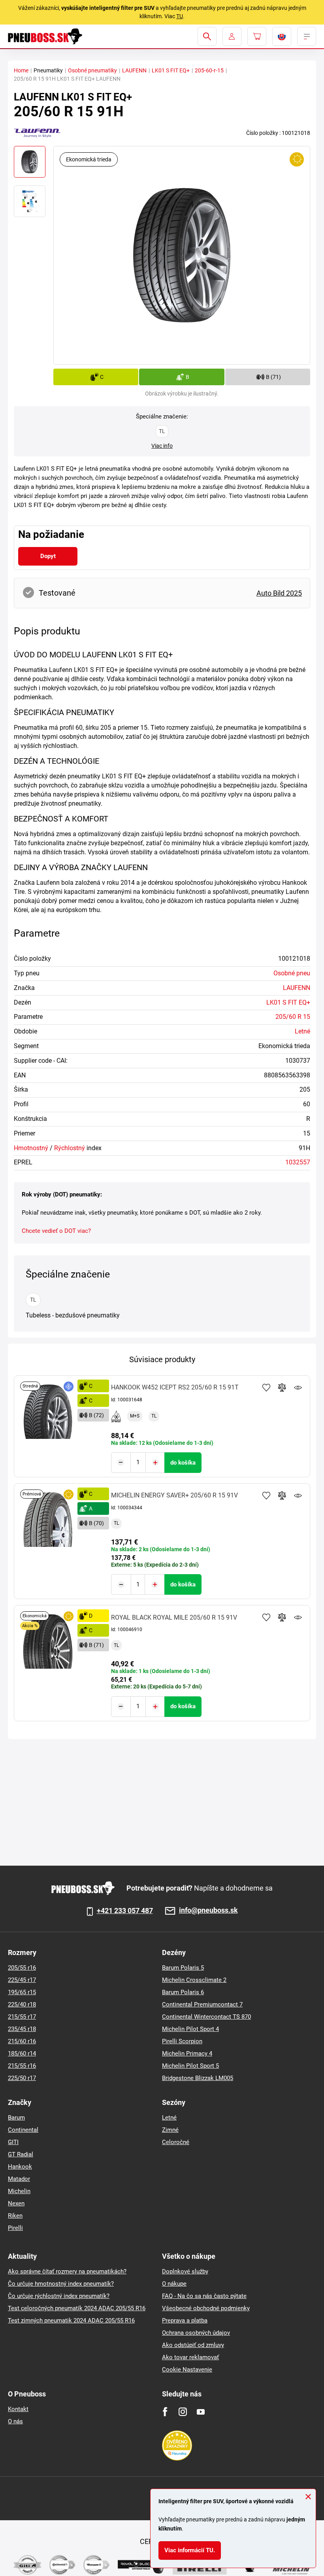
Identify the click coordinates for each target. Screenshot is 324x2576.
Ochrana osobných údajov (196, 2333)
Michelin (19, 2191)
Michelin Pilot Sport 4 (190, 2029)
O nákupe (174, 2284)
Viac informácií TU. (190, 2550)
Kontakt (18, 2409)
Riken (15, 2216)
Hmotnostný (31, 1148)
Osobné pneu (292, 973)
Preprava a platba (185, 2320)
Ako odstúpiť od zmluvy (193, 2345)
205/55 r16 (22, 1968)
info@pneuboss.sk (208, 1911)
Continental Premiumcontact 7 (202, 2004)
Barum (16, 2118)
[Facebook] (165, 2412)
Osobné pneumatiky (92, 70)
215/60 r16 (22, 2041)
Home (21, 70)
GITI (13, 2142)
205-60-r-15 (209, 70)
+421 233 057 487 (125, 1911)
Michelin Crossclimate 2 (194, 1980)
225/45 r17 (22, 1980)
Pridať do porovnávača (282, 1387)
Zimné (170, 2130)
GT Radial (21, 2154)
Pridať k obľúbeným (266, 1387)
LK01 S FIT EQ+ (171, 70)
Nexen (16, 2203)
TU (180, 16)
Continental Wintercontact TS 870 (206, 2017)
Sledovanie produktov (298, 1387)
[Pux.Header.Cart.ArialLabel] (257, 36)
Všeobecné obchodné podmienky (206, 2308)
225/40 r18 (22, 2004)
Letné (302, 1031)
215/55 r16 (22, 2066)
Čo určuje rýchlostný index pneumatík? (59, 2296)
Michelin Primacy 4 (187, 2054)
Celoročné (176, 2142)
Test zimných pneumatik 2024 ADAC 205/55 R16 (71, 2320)
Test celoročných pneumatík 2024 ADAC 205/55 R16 (77, 2308)
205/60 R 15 (293, 1017)
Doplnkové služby (185, 2271)
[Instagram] (183, 2412)
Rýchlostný (70, 1148)
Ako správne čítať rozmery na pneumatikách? (67, 2271)
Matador (19, 2179)
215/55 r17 (22, 2017)
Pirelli (15, 2228)
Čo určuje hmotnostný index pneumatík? (61, 2284)
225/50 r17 (22, 2078)
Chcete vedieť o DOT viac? (56, 1231)
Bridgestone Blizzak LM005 (198, 2078)
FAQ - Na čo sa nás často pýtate (204, 2296)
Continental (23, 2130)
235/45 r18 (22, 2029)
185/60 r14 (22, 2054)
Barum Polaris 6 (183, 1992)
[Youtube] (201, 2412)
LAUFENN (134, 70)
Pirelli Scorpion (182, 2041)
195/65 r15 (22, 1992)
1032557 (298, 1162)
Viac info (162, 446)
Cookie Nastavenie (187, 2370)
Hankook (20, 2167)
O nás (15, 2421)
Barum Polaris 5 (183, 1968)
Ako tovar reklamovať (190, 2357)
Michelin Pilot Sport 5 (190, 2066)
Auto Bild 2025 (279, 593)
